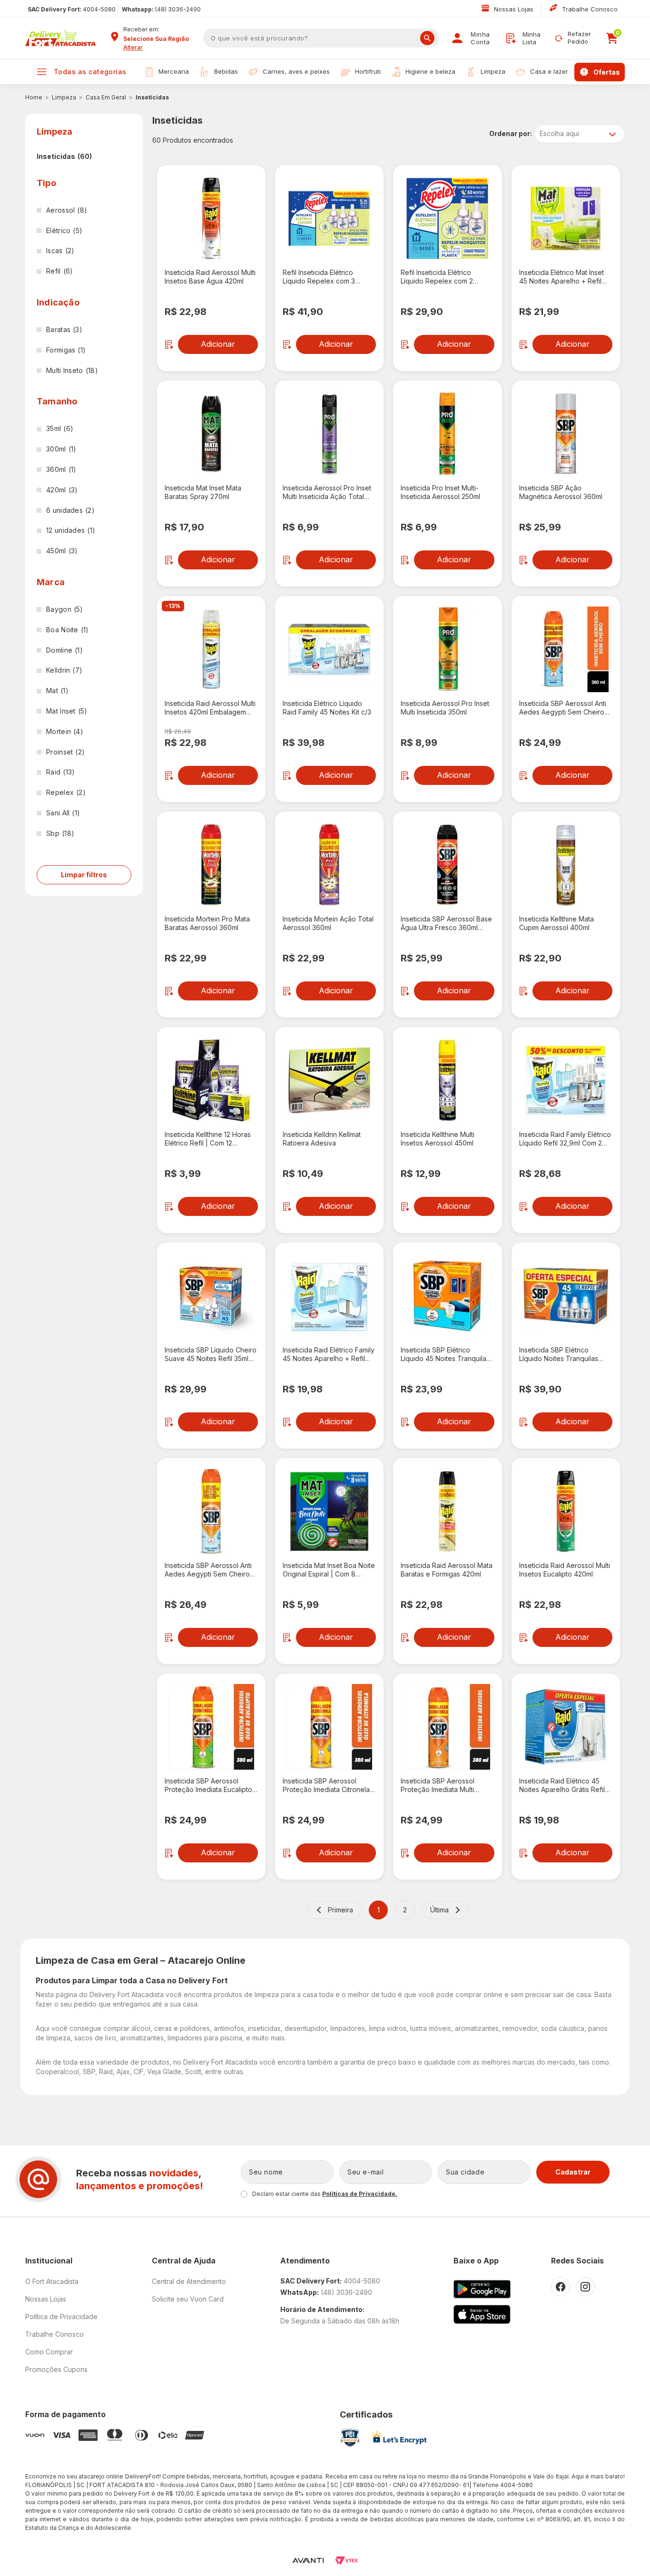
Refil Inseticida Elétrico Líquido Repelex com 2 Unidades (437, 277)
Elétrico (64, 230)
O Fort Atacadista (52, 2281)
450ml (62, 551)
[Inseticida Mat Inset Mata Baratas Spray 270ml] (211, 434)
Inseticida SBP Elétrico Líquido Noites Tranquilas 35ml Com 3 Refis (559, 1354)
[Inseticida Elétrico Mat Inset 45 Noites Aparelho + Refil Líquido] (566, 218)
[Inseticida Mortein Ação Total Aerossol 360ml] (329, 865)
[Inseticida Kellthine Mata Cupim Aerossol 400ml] (566, 865)
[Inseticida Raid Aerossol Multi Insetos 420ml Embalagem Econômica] (211, 649)
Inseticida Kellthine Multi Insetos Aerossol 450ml (438, 1139)
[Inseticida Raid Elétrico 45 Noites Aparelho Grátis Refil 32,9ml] (566, 1727)
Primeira (340, 1910)
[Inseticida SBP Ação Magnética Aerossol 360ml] (566, 434)
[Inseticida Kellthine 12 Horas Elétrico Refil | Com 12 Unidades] (211, 1080)
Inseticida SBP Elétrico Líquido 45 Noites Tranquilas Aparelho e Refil (445, 1354)
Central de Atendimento (189, 2281)
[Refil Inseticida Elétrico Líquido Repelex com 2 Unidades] (447, 218)
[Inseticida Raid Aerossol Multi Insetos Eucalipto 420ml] (566, 1511)
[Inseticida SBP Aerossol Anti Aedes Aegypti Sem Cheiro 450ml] (211, 1511)
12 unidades (71, 530)
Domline (64, 650)
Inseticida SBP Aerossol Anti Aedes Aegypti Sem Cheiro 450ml (208, 1570)
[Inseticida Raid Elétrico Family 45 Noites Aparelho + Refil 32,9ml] (329, 1296)
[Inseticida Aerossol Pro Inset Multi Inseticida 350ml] (447, 649)
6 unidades (70, 510)
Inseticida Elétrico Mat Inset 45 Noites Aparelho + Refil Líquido (561, 277)
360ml (61, 469)
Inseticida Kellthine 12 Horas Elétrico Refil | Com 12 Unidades (208, 1139)
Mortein (65, 731)
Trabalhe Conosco (590, 9)
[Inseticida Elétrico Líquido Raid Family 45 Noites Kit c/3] (329, 649)
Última (439, 1910)
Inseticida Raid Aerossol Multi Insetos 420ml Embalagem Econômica (210, 708)
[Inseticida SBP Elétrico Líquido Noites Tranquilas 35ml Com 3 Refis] (566, 1296)
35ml (60, 428)
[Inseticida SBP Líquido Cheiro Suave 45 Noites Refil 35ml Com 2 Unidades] (211, 1296)
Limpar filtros (84, 875)
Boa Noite (68, 630)
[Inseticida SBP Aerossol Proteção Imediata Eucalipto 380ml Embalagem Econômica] (211, 1727)
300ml (61, 449)
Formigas (66, 350)
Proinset (65, 752)
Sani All (63, 813)
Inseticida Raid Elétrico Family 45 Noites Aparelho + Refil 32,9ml (329, 1354)
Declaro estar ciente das (325, 2194)
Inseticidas (152, 97)
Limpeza (64, 97)
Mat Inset (67, 711)
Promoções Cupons (56, 2369)
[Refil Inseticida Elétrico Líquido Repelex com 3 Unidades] (329, 218)
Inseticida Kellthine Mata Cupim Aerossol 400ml (556, 923)
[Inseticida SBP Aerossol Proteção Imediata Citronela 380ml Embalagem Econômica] (329, 1727)
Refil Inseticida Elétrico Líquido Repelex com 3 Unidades (319, 277)
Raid (60, 772)
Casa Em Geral (106, 97)
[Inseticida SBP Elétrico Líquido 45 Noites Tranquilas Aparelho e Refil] (447, 1296)
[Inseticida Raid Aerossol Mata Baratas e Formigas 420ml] (447, 1511)
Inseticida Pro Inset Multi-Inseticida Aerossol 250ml (440, 492)
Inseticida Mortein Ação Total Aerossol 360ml (328, 923)
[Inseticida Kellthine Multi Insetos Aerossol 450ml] (447, 1080)
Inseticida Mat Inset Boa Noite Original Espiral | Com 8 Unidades (329, 1570)
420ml (62, 490)
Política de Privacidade (61, 2316)
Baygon (65, 609)
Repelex (66, 792)
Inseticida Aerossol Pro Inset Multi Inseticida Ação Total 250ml (327, 492)
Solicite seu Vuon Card (188, 2299)
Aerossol (67, 210)
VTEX (346, 2561)
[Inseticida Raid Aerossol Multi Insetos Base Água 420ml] (211, 218)
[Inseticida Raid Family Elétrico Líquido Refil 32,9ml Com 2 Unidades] (566, 1080)
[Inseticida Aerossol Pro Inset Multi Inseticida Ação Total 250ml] (329, 434)
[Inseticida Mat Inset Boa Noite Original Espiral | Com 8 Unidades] (329, 1511)
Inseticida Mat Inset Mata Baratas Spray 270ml (203, 492)
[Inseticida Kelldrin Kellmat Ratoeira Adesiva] (329, 1080)
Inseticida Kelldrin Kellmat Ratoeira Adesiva (322, 1139)
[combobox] (160, 39)
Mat (57, 691)
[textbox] (321, 38)
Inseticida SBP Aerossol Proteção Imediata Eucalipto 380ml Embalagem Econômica (211, 1785)
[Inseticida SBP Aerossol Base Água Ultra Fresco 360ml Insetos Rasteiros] (447, 865)
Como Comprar (49, 2352)
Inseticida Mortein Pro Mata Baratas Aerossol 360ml (207, 923)
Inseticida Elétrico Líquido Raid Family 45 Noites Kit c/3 (327, 708)
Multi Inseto (72, 370)
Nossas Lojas (515, 9)
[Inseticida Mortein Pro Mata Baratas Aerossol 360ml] (211, 865)
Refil (59, 271)
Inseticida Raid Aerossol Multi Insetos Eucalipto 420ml (565, 1570)
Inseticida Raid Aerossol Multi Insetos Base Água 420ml (210, 277)
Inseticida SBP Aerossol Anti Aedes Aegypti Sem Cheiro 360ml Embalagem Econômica (566, 708)
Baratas (64, 329)
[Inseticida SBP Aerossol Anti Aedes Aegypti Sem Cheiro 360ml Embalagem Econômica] (566, 649)
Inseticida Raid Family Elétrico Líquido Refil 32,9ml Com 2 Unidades (565, 1139)
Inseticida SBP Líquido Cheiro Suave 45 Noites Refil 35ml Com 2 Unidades (211, 1354)
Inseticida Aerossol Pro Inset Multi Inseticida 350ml (445, 708)
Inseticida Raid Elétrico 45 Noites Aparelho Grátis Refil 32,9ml (562, 1785)
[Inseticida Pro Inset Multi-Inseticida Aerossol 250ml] (447, 434)
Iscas (60, 250)
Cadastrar (573, 2172)
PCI (350, 2438)
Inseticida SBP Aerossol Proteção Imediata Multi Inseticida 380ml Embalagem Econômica (445, 1785)
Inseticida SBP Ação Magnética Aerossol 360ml (561, 492)
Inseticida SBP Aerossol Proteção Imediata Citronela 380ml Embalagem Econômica (329, 1785)
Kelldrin (64, 670)
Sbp (60, 833)
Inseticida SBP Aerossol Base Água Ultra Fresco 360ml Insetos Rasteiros (446, 923)
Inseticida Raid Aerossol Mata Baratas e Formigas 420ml (447, 1570)
